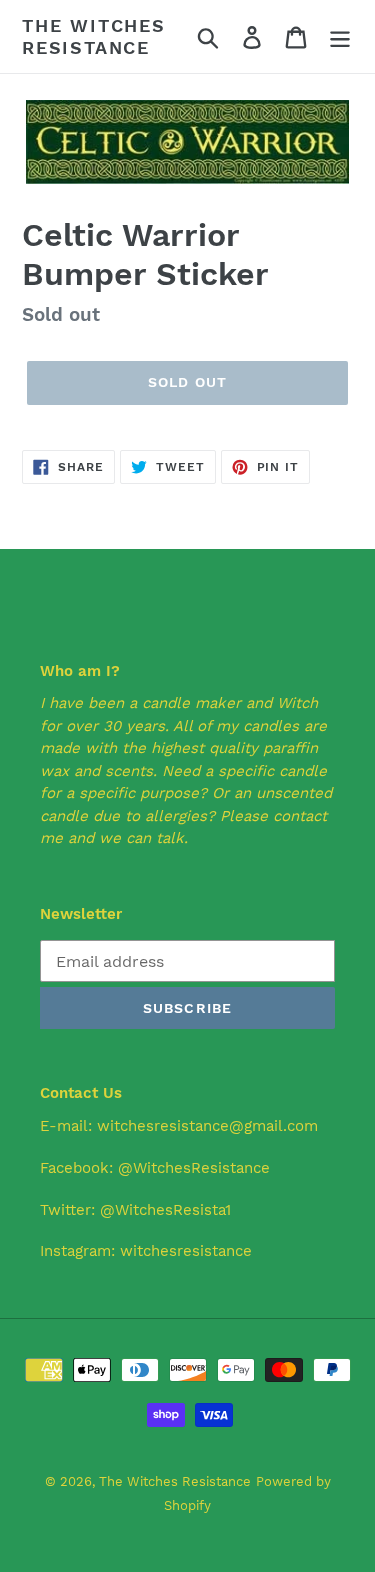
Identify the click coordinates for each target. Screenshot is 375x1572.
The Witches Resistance (94, 36)
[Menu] (340, 36)
